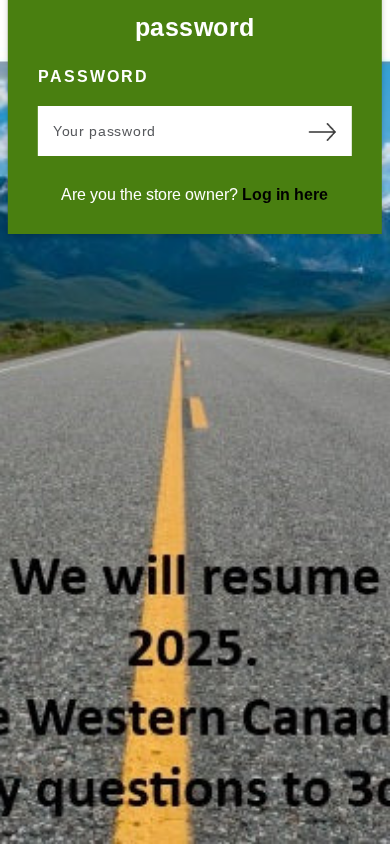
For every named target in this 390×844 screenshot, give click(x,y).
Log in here (285, 194)
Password (93, 76)
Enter (322, 131)
